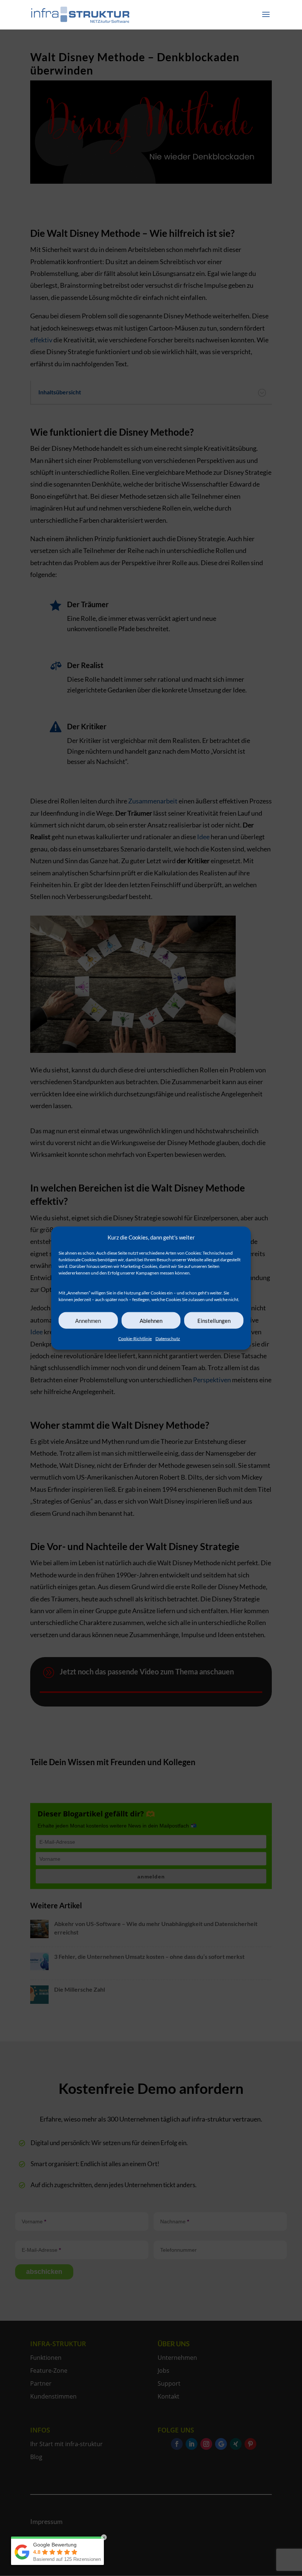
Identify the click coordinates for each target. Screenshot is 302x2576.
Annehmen (88, 1321)
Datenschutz (168, 1339)
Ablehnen (151, 1321)
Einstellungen (214, 1321)
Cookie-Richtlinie (135, 1339)
